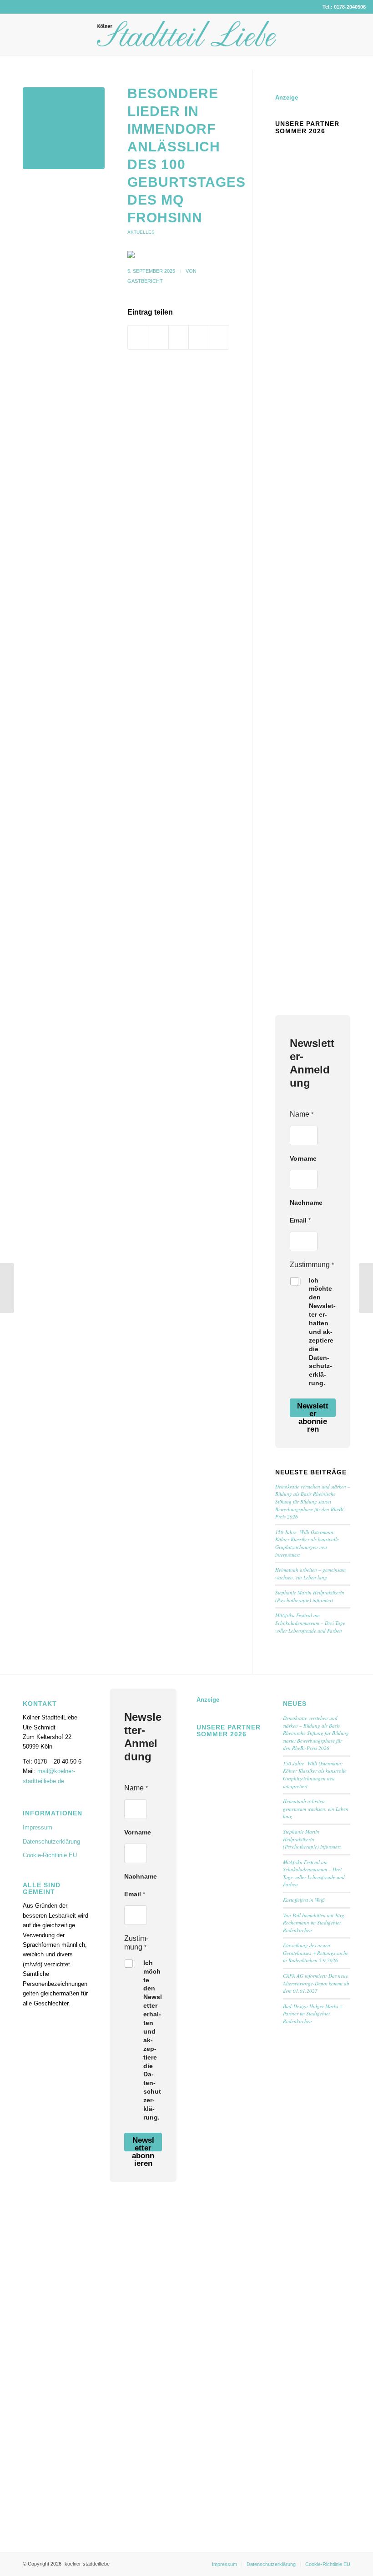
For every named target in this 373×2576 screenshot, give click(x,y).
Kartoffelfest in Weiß (304, 1900)
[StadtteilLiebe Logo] (186, 41)
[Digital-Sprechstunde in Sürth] (366, 1288)
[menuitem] (224, 2564)
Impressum (38, 1827)
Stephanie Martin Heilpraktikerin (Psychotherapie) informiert (310, 1596)
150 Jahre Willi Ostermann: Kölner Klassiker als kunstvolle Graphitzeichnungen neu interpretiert (307, 1543)
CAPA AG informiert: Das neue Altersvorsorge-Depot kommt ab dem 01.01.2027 (316, 1983)
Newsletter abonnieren (313, 1409)
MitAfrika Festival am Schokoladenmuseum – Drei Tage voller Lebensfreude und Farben (310, 1623)
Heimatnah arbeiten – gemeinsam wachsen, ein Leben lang (310, 1574)
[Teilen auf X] (158, 337)
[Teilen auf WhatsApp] (179, 337)
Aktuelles (141, 232)
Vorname (303, 1158)
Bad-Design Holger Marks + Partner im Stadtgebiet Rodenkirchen (313, 2014)
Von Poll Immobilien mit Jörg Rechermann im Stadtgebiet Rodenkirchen (314, 1923)
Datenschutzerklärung (51, 1842)
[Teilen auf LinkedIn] (199, 337)
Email (300, 1220)
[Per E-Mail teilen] (219, 337)
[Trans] (64, 128)
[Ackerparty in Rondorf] (7, 1288)
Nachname (306, 1203)
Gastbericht (145, 281)
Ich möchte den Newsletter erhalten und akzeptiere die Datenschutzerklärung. (322, 1332)
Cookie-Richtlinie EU (50, 1855)
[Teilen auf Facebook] (138, 337)
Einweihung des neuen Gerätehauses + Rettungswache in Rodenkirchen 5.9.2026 (316, 1953)
